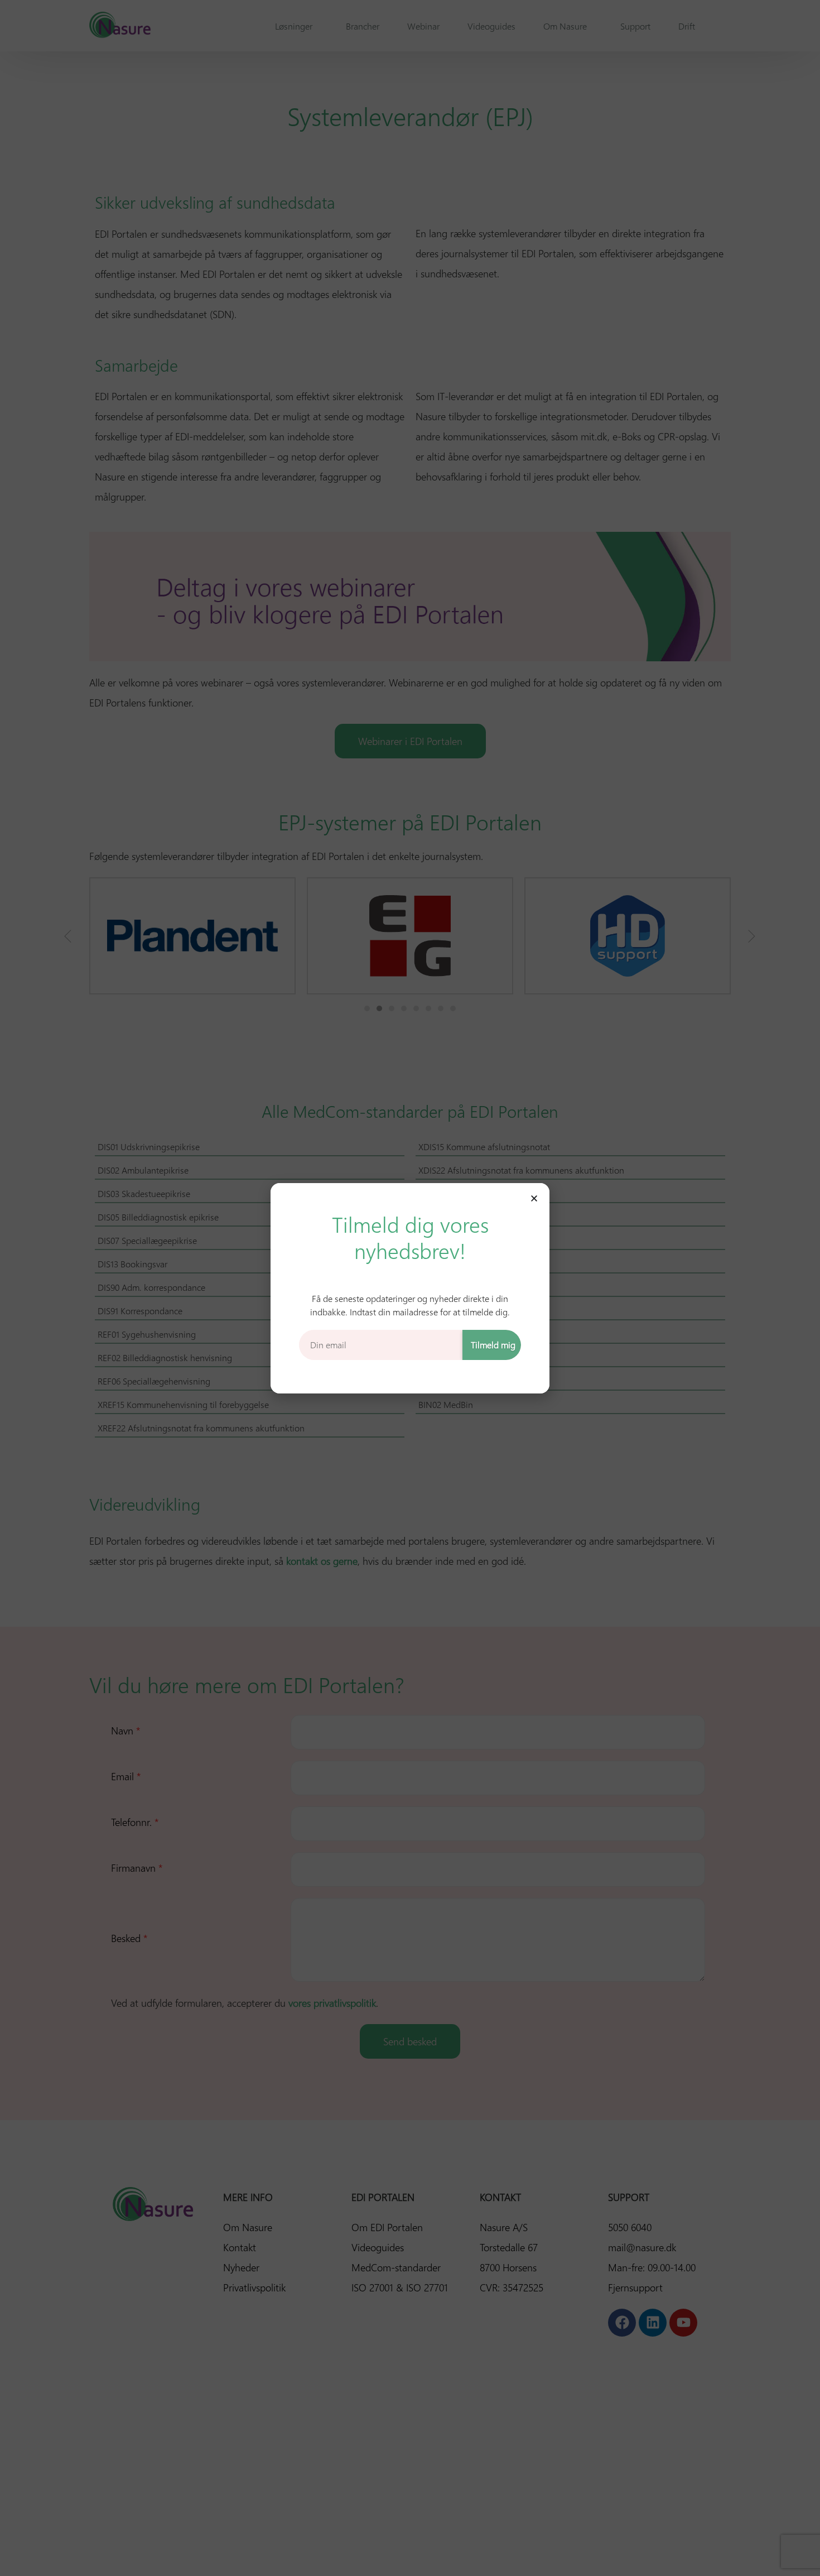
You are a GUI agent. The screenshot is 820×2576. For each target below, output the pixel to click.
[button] (534, 1198)
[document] (410, 1288)
